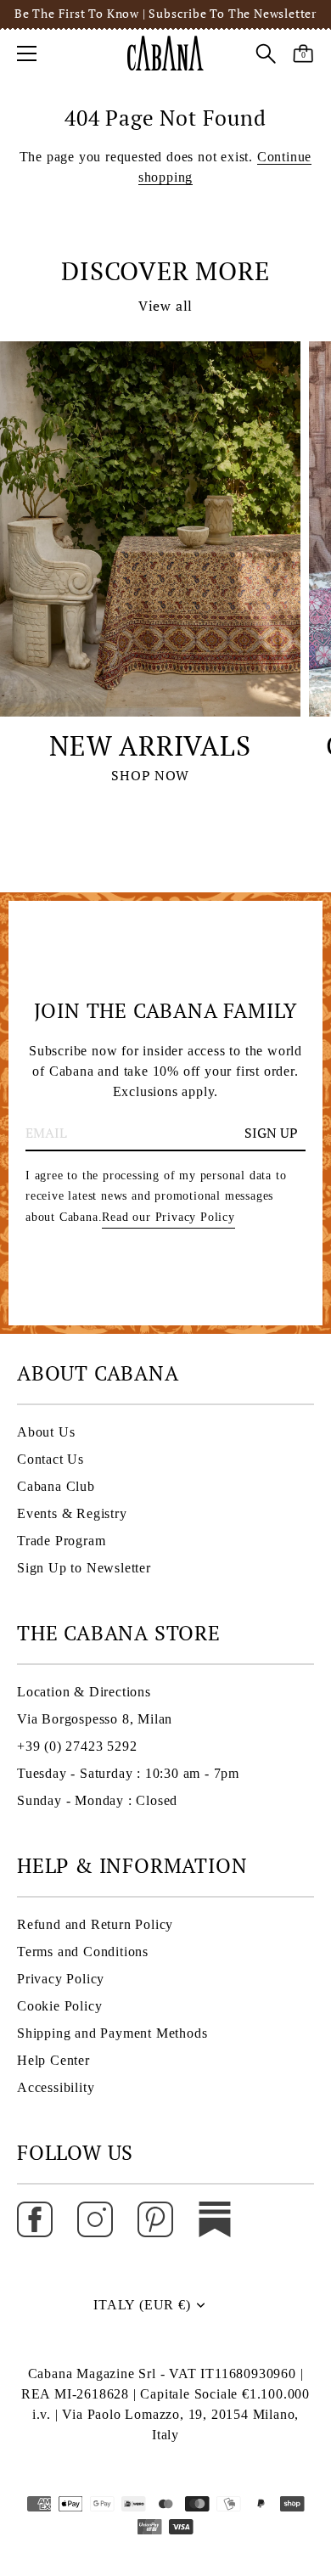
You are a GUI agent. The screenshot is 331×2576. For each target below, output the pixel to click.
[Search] (266, 56)
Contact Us (50, 1459)
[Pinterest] (155, 2218)
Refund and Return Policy (95, 1924)
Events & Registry (72, 1513)
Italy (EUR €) (142, 2305)
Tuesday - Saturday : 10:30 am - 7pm (128, 1773)
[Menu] (27, 53)
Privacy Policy (61, 1979)
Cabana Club (56, 1486)
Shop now (150, 775)
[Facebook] (35, 2218)
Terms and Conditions (83, 1952)
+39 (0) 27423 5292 (77, 1746)
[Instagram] (95, 2218)
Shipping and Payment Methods (112, 2033)
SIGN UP (271, 1133)
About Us (46, 1432)
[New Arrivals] (150, 529)
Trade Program (61, 1541)
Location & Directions (84, 1692)
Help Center (53, 2060)
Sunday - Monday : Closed (97, 1800)
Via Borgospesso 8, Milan (95, 1719)
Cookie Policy (59, 2006)
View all (165, 306)
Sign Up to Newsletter (84, 1568)
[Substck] (215, 2218)
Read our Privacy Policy (168, 1217)
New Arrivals (150, 745)
